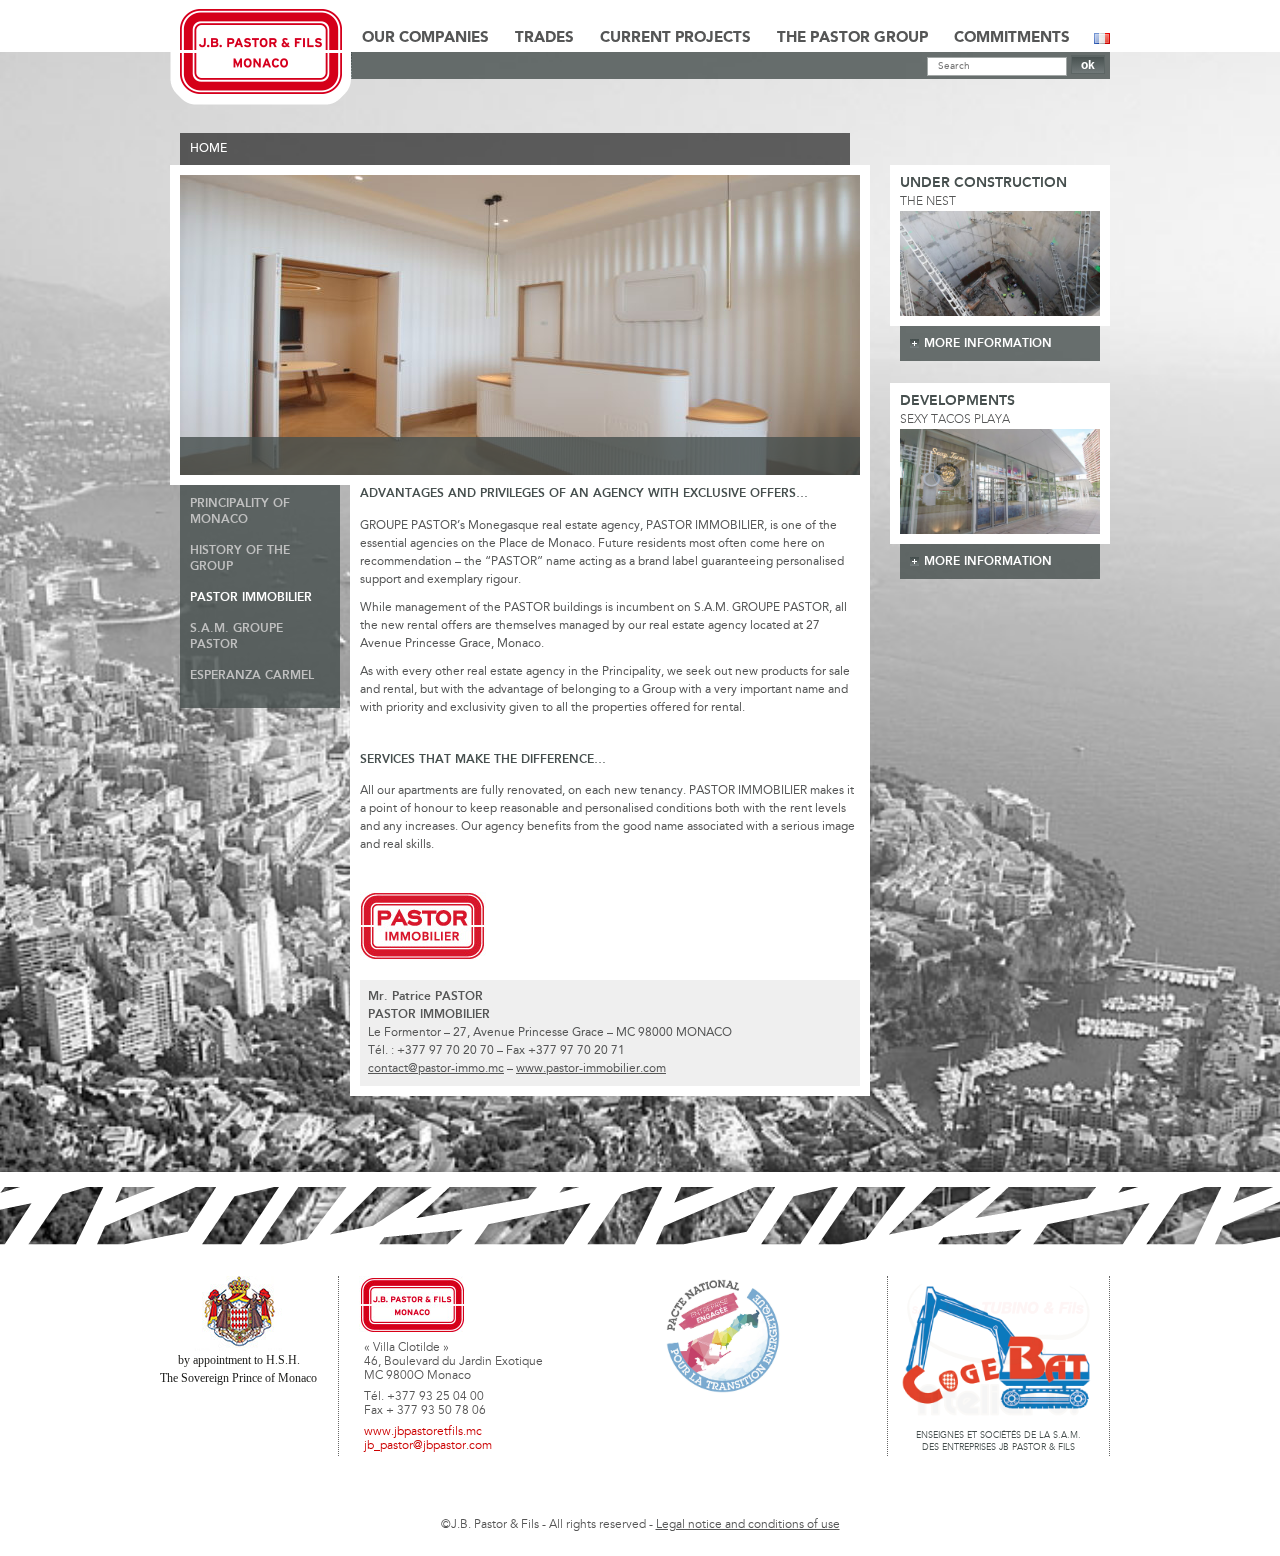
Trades (544, 38)
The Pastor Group (852, 38)
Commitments (1012, 38)
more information (988, 343)
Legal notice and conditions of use (748, 1525)
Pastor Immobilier (251, 597)
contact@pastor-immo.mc (436, 1069)
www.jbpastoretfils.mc (423, 1432)
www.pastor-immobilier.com (591, 1069)
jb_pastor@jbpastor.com (428, 1446)
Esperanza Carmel (252, 675)
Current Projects (675, 38)
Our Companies (425, 38)
